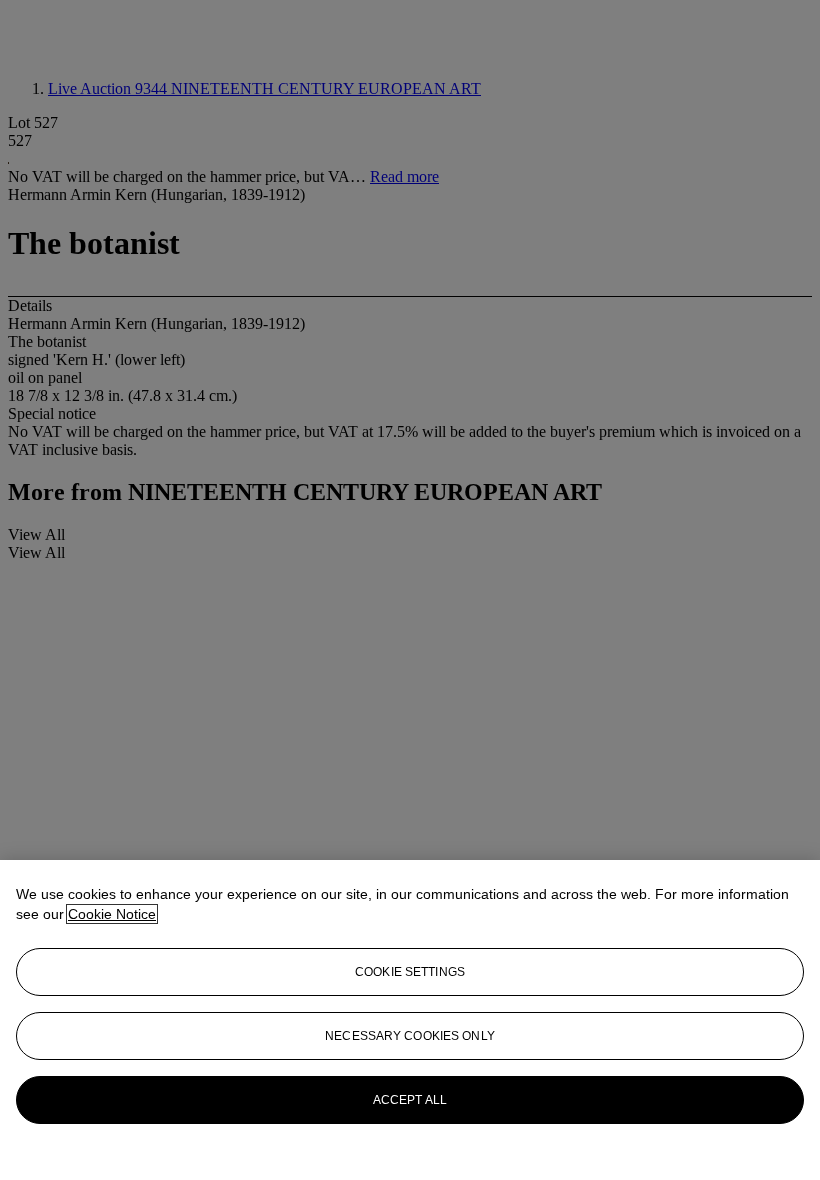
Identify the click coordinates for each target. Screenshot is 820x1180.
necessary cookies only (410, 1036)
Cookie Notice (112, 914)
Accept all (410, 1100)
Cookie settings (410, 972)
